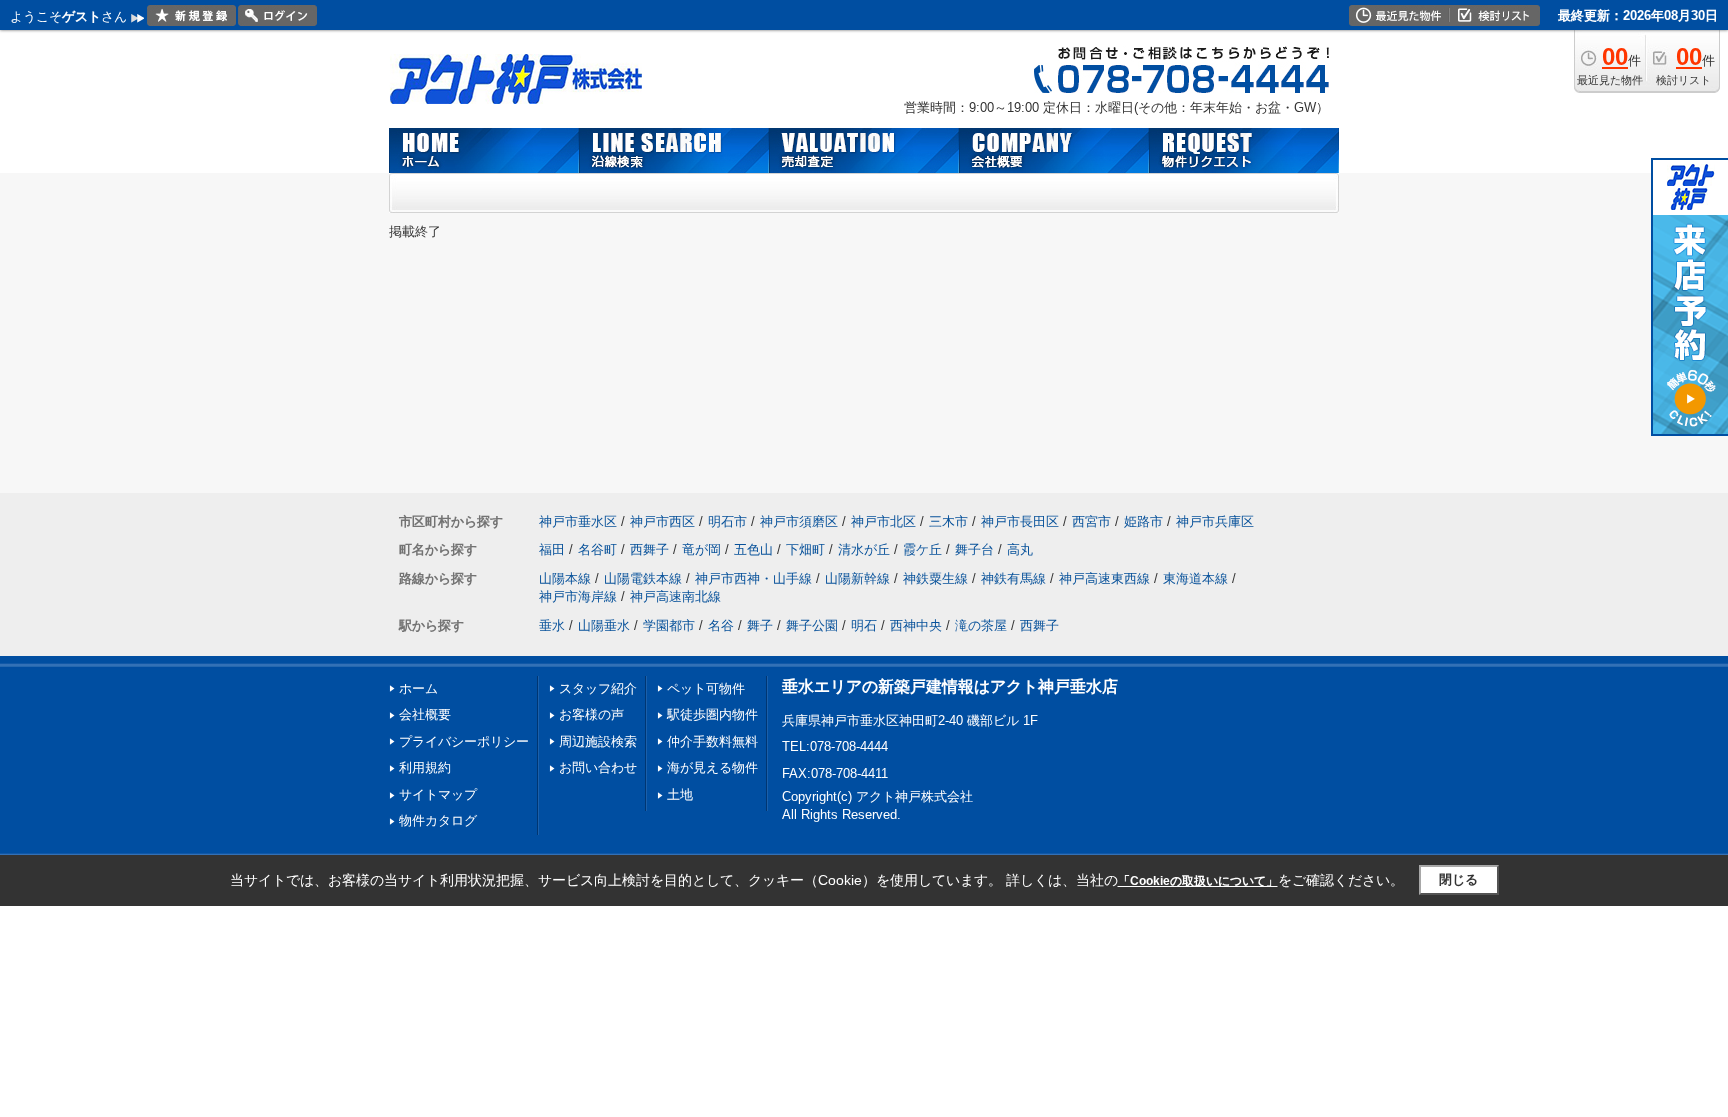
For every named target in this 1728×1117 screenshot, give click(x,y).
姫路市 (1143, 521)
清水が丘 (864, 549)
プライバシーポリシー (464, 741)
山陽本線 (565, 578)
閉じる (1458, 879)
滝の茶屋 (981, 625)
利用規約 (425, 767)
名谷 (721, 625)
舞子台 (974, 549)
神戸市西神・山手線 (753, 578)
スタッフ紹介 (598, 688)
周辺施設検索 (598, 741)
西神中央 (916, 625)
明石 (864, 625)
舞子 (760, 625)
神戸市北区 (883, 521)
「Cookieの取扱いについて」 (1198, 881)
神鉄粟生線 (935, 578)
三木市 (948, 521)
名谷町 (597, 549)
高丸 (1020, 549)
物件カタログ (438, 820)
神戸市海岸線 (578, 596)
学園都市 (669, 625)
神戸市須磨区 (799, 521)
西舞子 (649, 549)
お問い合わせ (598, 767)
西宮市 (1091, 521)
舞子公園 (812, 625)
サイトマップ (438, 794)
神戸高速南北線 (675, 596)
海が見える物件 (712, 767)
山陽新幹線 (857, 578)
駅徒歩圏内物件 (712, 714)
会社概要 (425, 714)
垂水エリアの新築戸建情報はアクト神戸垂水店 (950, 686)
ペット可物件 (706, 688)
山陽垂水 (604, 625)
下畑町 (805, 549)
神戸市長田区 (1020, 521)
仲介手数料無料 (712, 741)
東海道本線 (1195, 578)
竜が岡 (701, 549)
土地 (680, 794)
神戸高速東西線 (1104, 578)
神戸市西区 (662, 521)
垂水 (552, 625)
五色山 (753, 549)
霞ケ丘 (922, 549)
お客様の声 (591, 714)
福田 (552, 549)
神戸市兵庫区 (1215, 521)
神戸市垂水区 (578, 521)
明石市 (727, 521)
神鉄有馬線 (1013, 578)
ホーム (418, 688)
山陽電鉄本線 (643, 578)
